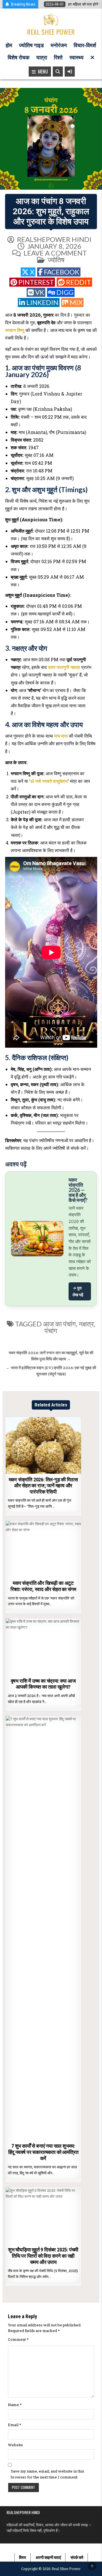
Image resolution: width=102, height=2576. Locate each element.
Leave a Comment (55, 253)
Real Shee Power (51, 32)
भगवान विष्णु (15, 330)
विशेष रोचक (19, 58)
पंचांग (51, 1331)
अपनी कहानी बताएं (48, 2557)
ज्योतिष (56, 260)
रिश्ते (58, 58)
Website (15, 2445)
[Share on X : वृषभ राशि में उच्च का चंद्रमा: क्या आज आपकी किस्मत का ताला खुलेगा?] (31, 1672)
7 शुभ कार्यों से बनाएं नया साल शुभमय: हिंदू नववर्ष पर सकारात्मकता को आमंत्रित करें (43, 2152)
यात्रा (42, 58)
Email (15, 2425)
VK (40, 292)
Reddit (78, 282)
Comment (18, 2339)
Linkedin (42, 302)
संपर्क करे (77, 2557)
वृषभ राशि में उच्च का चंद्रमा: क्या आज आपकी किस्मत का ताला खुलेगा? (43, 1684)
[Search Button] (58, 72)
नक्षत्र (86, 1324)
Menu (42, 72)
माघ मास (61, 736)
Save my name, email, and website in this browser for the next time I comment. (47, 2474)
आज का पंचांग (59, 1324)
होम (9, 45)
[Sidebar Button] (70, 72)
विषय (23, 2557)
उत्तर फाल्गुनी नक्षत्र (64, 667)
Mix (76, 302)
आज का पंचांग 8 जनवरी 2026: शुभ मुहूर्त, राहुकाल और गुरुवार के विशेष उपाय (51, 211)
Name (15, 2405)
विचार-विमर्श (85, 45)
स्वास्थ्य (76, 58)
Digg (65, 292)
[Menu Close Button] (92, 58)
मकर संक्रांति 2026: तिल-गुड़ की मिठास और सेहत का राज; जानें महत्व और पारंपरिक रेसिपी (43, 1486)
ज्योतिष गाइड (31, 45)
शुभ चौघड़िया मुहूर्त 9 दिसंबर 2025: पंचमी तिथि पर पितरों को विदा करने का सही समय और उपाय (43, 2256)
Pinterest (36, 282)
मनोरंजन (59, 45)
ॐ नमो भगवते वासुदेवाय (49, 781)
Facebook (62, 272)
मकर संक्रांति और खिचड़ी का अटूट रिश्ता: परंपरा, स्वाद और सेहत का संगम (43, 1586)
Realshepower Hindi (54, 239)
